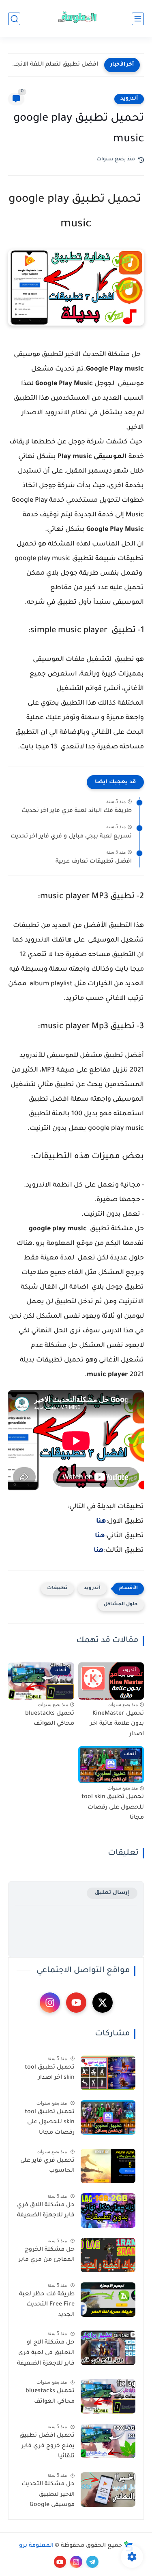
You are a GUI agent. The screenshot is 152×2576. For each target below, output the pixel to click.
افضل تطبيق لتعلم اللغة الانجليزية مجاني (55, 65)
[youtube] (76, 2003)
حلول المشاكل (121, 1605)
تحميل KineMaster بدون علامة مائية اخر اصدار (117, 1724)
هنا (101, 1521)
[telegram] (92, 2562)
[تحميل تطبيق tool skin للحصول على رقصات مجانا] (108, 2117)
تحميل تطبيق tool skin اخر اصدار (50, 2073)
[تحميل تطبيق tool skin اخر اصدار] (108, 2073)
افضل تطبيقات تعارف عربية (94, 862)
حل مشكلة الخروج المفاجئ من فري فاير (47, 2255)
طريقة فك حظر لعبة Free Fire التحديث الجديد (47, 2305)
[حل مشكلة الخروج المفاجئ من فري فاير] (108, 2255)
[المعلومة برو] (76, 19)
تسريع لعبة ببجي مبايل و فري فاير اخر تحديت (71, 837)
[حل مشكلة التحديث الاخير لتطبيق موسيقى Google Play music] (108, 2490)
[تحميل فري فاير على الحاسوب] (108, 2166)
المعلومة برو (36, 2546)
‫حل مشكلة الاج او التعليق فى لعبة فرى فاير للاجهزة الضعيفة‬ (46, 2353)
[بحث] (14, 19)
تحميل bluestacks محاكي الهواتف (50, 1719)
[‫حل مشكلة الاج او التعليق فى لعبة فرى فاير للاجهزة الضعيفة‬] (108, 2348)
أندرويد (129, 99)
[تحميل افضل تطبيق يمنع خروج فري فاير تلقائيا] (108, 2441)
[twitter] (103, 2003)
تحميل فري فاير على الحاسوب (47, 2166)
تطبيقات (57, 1588)
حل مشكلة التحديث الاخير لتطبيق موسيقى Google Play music (48, 2496)
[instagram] (50, 2003)
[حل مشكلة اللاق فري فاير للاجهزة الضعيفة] (108, 2211)
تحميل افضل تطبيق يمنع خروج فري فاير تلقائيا (47, 2446)
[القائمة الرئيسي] (138, 19)
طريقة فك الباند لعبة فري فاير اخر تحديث (77, 811)
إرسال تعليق (112, 1893)
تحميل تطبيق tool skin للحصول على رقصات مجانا (113, 1808)
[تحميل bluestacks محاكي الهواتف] (108, 2396)
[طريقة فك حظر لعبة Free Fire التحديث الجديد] (108, 2300)
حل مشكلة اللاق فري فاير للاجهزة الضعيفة (46, 2211)
